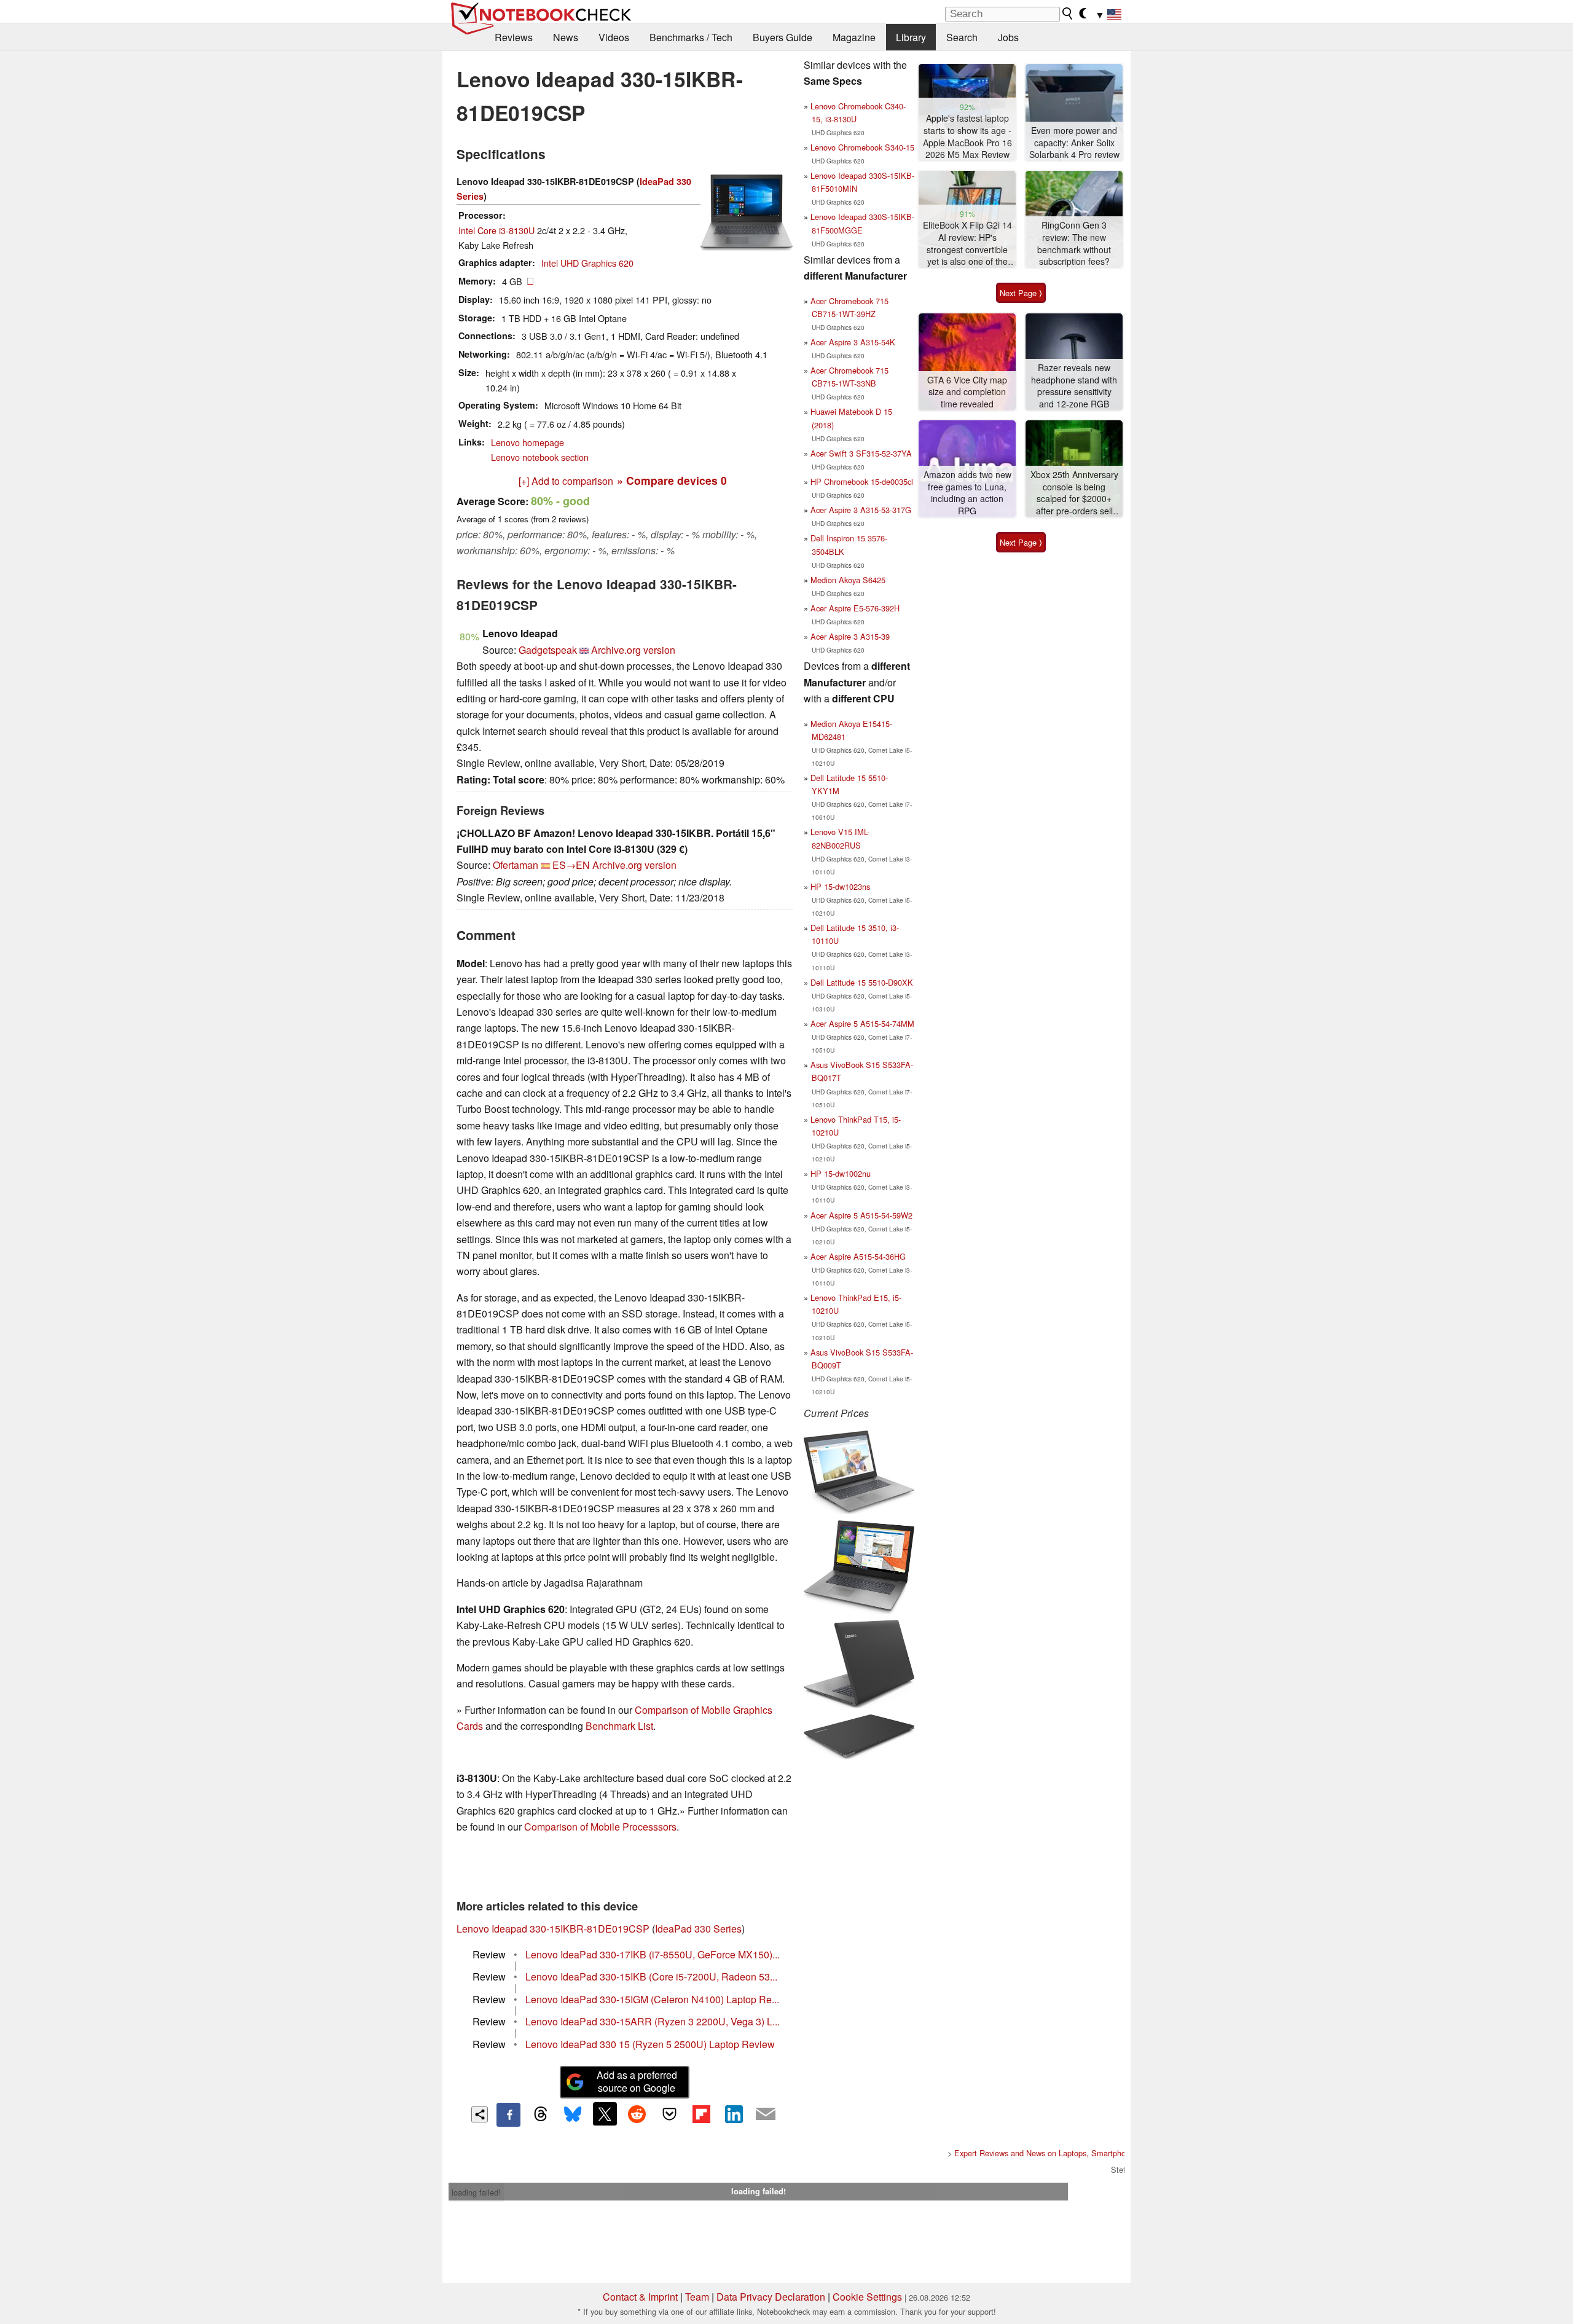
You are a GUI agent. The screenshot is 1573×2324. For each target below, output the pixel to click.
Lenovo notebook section (540, 457)
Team (697, 2297)
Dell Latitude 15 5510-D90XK (862, 982)
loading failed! (476, 2192)
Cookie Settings (867, 2297)
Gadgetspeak (548, 650)
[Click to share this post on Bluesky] (573, 2114)
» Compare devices (672, 480)
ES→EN (571, 865)
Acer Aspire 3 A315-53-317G (861, 510)
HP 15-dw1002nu (841, 1173)
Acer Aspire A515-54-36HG (858, 1256)
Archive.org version (633, 650)
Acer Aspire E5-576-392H (855, 608)
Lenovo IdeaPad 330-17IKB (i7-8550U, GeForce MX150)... (653, 1954)
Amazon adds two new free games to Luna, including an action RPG (967, 493)
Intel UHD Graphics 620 (587, 263)
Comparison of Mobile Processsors (600, 1827)
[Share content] (480, 2115)
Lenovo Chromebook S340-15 (862, 147)
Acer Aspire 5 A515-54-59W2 (861, 1215)
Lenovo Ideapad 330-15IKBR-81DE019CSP (553, 1929)
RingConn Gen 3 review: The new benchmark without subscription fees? (1074, 243)
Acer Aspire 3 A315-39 (850, 636)
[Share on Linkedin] (734, 2114)
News (566, 37)
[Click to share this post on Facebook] (508, 2114)
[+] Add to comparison (566, 481)
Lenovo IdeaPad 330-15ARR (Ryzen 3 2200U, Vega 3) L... (653, 2021)
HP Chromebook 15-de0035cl (862, 481)
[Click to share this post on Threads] (541, 2114)
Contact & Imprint (640, 2297)
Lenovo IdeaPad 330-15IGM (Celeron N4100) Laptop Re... (652, 1999)
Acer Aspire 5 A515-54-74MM (862, 1023)
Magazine (854, 37)
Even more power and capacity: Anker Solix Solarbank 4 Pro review (1074, 143)
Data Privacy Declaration (771, 2297)
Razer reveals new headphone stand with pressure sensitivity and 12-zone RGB (1074, 386)
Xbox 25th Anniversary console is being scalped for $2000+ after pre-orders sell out (1074, 493)
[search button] (1068, 14)
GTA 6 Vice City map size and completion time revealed (967, 392)
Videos (614, 37)
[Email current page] (766, 2114)
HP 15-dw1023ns (840, 886)
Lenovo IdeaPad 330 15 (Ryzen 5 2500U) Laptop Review (650, 2044)
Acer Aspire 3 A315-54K (853, 342)
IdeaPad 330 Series (698, 1929)
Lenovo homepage (528, 442)
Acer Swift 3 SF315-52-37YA (861, 453)
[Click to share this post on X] (605, 2114)
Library (911, 37)
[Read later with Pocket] (669, 2114)
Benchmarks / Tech (691, 37)
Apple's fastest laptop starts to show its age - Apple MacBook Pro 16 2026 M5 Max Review (967, 136)
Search (962, 37)
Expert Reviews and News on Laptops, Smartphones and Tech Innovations (1085, 2153)
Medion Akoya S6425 (848, 580)
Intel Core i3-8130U (496, 230)
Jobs (1008, 37)
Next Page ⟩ (1021, 293)
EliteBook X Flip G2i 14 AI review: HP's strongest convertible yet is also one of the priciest (967, 244)
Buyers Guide (783, 37)
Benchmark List (619, 1726)
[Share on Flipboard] (701, 2114)
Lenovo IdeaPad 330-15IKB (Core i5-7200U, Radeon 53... (651, 1977)
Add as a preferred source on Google (637, 2081)
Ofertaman (516, 865)
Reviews (514, 37)
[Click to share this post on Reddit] (637, 2114)
